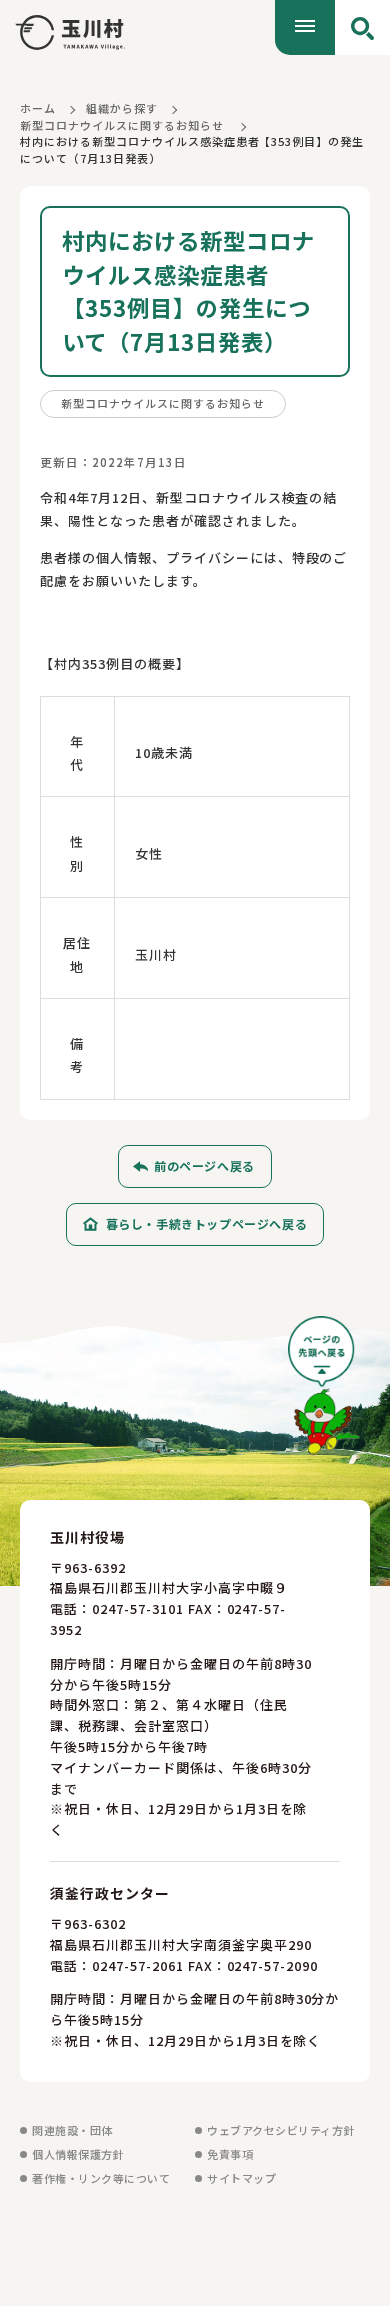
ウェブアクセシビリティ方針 (281, 2130)
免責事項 (230, 2154)
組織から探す (122, 108)
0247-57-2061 (138, 1965)
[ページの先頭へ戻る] (324, 1392)
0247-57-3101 (138, 1608)
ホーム (38, 108)
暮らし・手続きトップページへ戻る (207, 1223)
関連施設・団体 (72, 2130)
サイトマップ (241, 2178)
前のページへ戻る (204, 1165)
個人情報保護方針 (78, 2154)
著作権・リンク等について (101, 2178)
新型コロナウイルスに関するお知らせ (122, 125)
